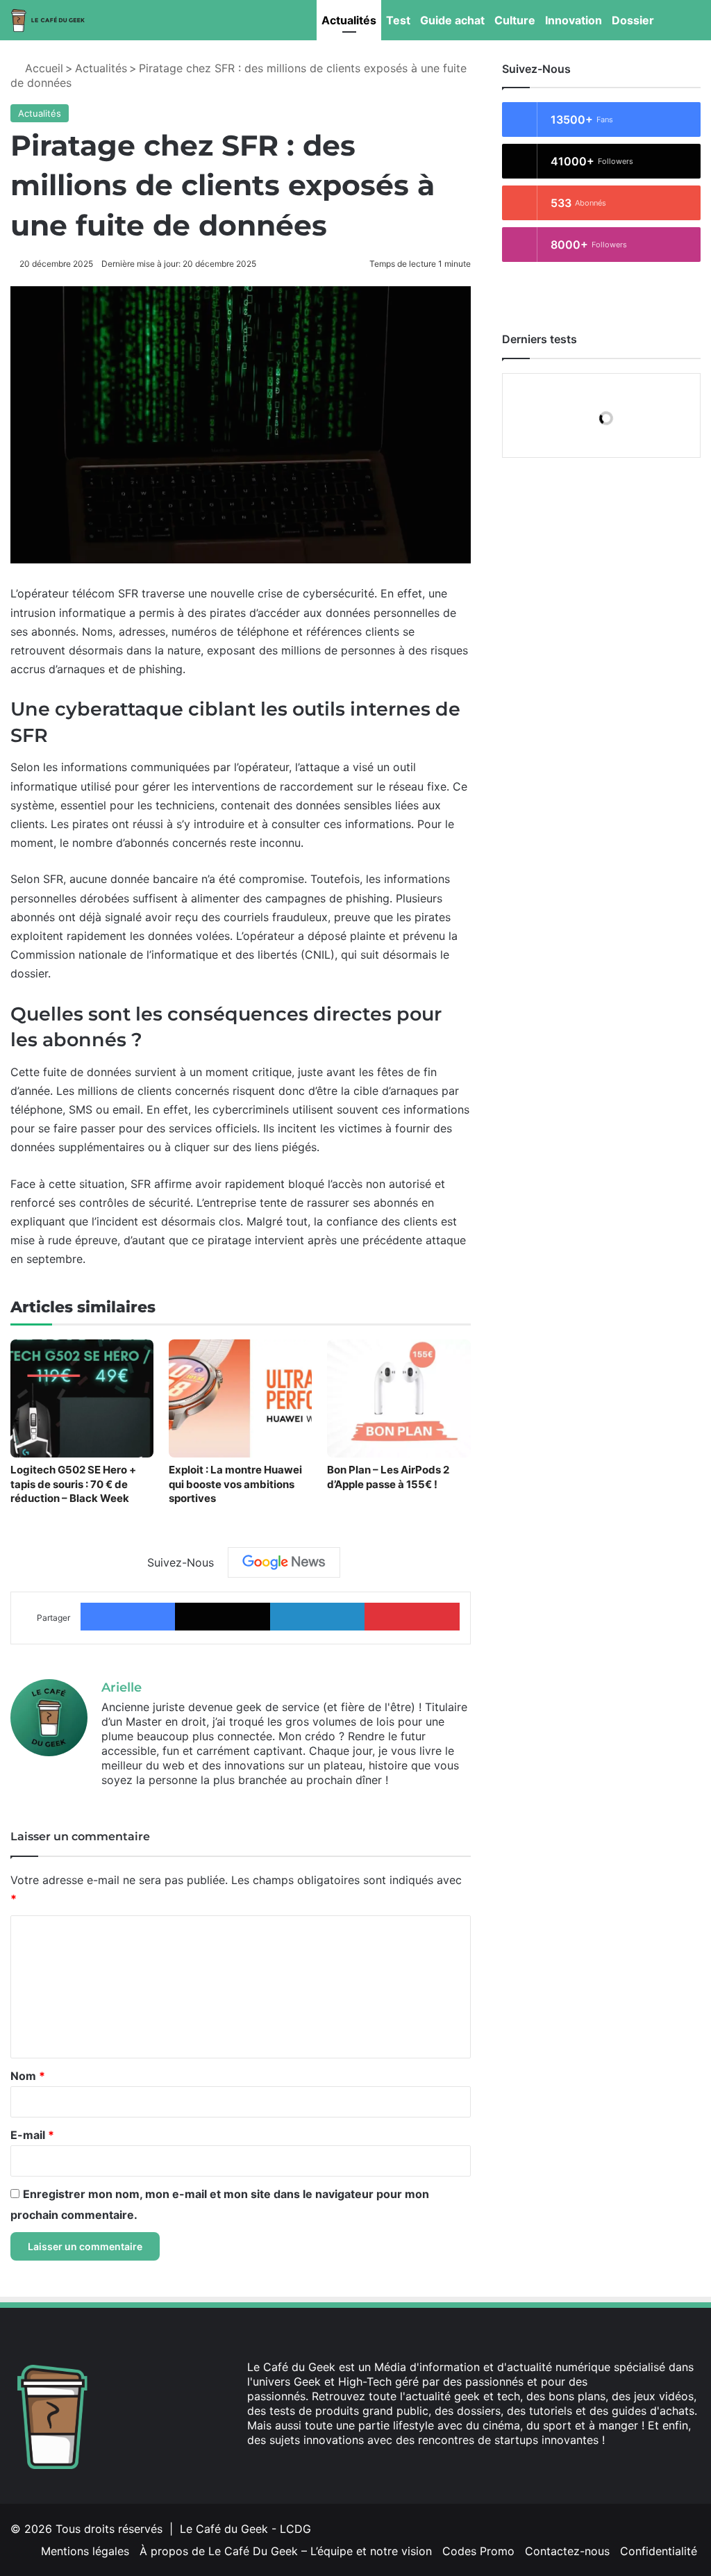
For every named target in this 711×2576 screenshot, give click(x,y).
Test (398, 20)
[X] (272, 2466)
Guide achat (452, 20)
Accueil (42, 68)
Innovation (574, 20)
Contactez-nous (567, 2551)
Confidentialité (659, 2551)
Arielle (122, 1687)
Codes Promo (478, 2551)
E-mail (32, 2135)
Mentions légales (85, 2551)
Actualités (349, 20)
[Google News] (284, 1562)
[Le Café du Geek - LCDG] (49, 20)
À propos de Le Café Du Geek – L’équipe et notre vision (286, 2551)
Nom (28, 2076)
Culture (515, 20)
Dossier (633, 20)
